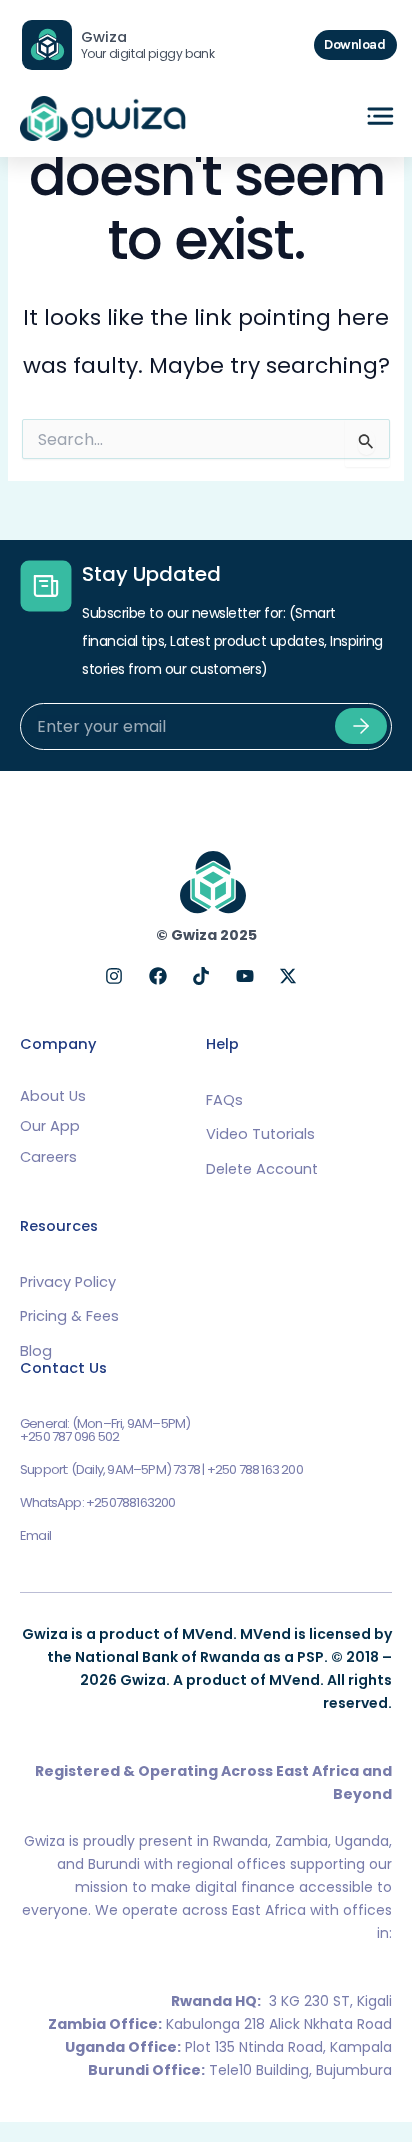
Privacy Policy (68, 1282)
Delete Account (262, 1169)
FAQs (224, 1100)
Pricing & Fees (69, 1316)
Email (35, 1535)
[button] (381, 118)
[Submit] (361, 726)
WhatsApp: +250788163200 (98, 1502)
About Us (53, 1096)
